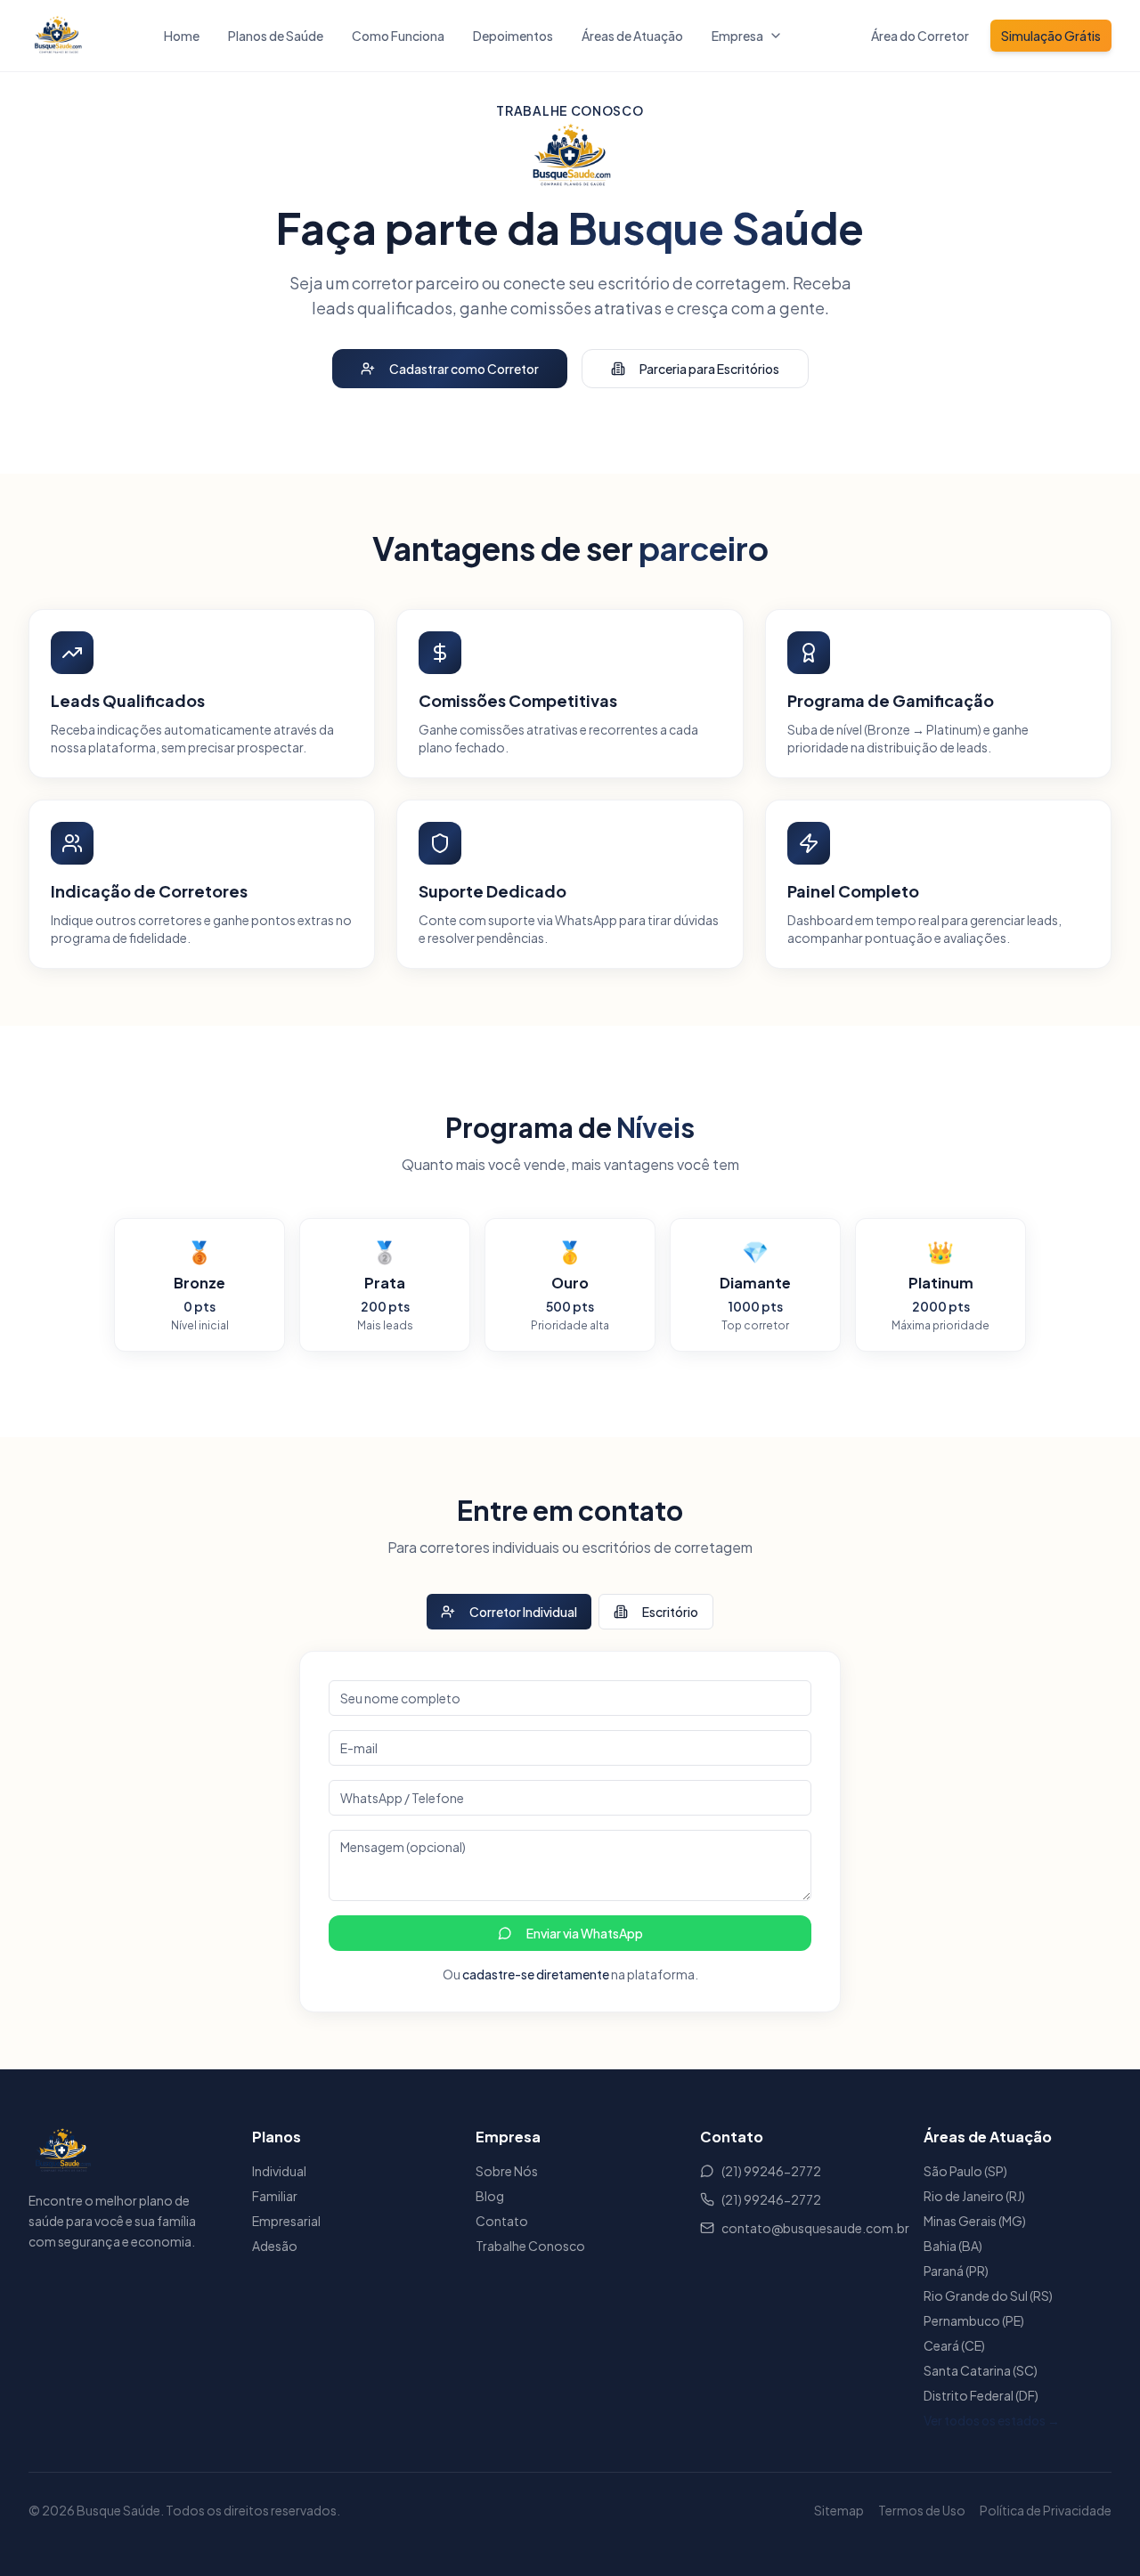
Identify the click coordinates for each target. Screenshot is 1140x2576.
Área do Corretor (920, 36)
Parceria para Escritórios (709, 369)
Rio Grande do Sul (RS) (988, 2296)
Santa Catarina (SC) (981, 2370)
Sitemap (839, 2510)
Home (182, 36)
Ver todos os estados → (992, 2420)
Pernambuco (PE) (974, 2320)
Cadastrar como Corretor (464, 369)
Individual (279, 2171)
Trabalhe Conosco (530, 2246)
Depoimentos (513, 36)
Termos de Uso (922, 2510)
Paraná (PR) (956, 2271)
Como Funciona (398, 36)
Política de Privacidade (1046, 2510)
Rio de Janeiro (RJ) (974, 2196)
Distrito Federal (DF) (981, 2395)
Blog (490, 2196)
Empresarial (286, 2221)
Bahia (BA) (953, 2246)
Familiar (275, 2196)
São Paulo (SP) (965, 2171)
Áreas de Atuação (632, 36)
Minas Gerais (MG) (975, 2221)
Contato (502, 2221)
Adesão (275, 2246)
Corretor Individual (523, 1612)
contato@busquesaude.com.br (805, 2228)
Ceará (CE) (954, 2345)
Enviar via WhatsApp (585, 1933)
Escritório (670, 1612)
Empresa (737, 36)
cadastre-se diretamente (536, 1974)
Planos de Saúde (276, 36)
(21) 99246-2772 (771, 2171)
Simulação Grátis (1051, 36)
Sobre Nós (507, 2171)
